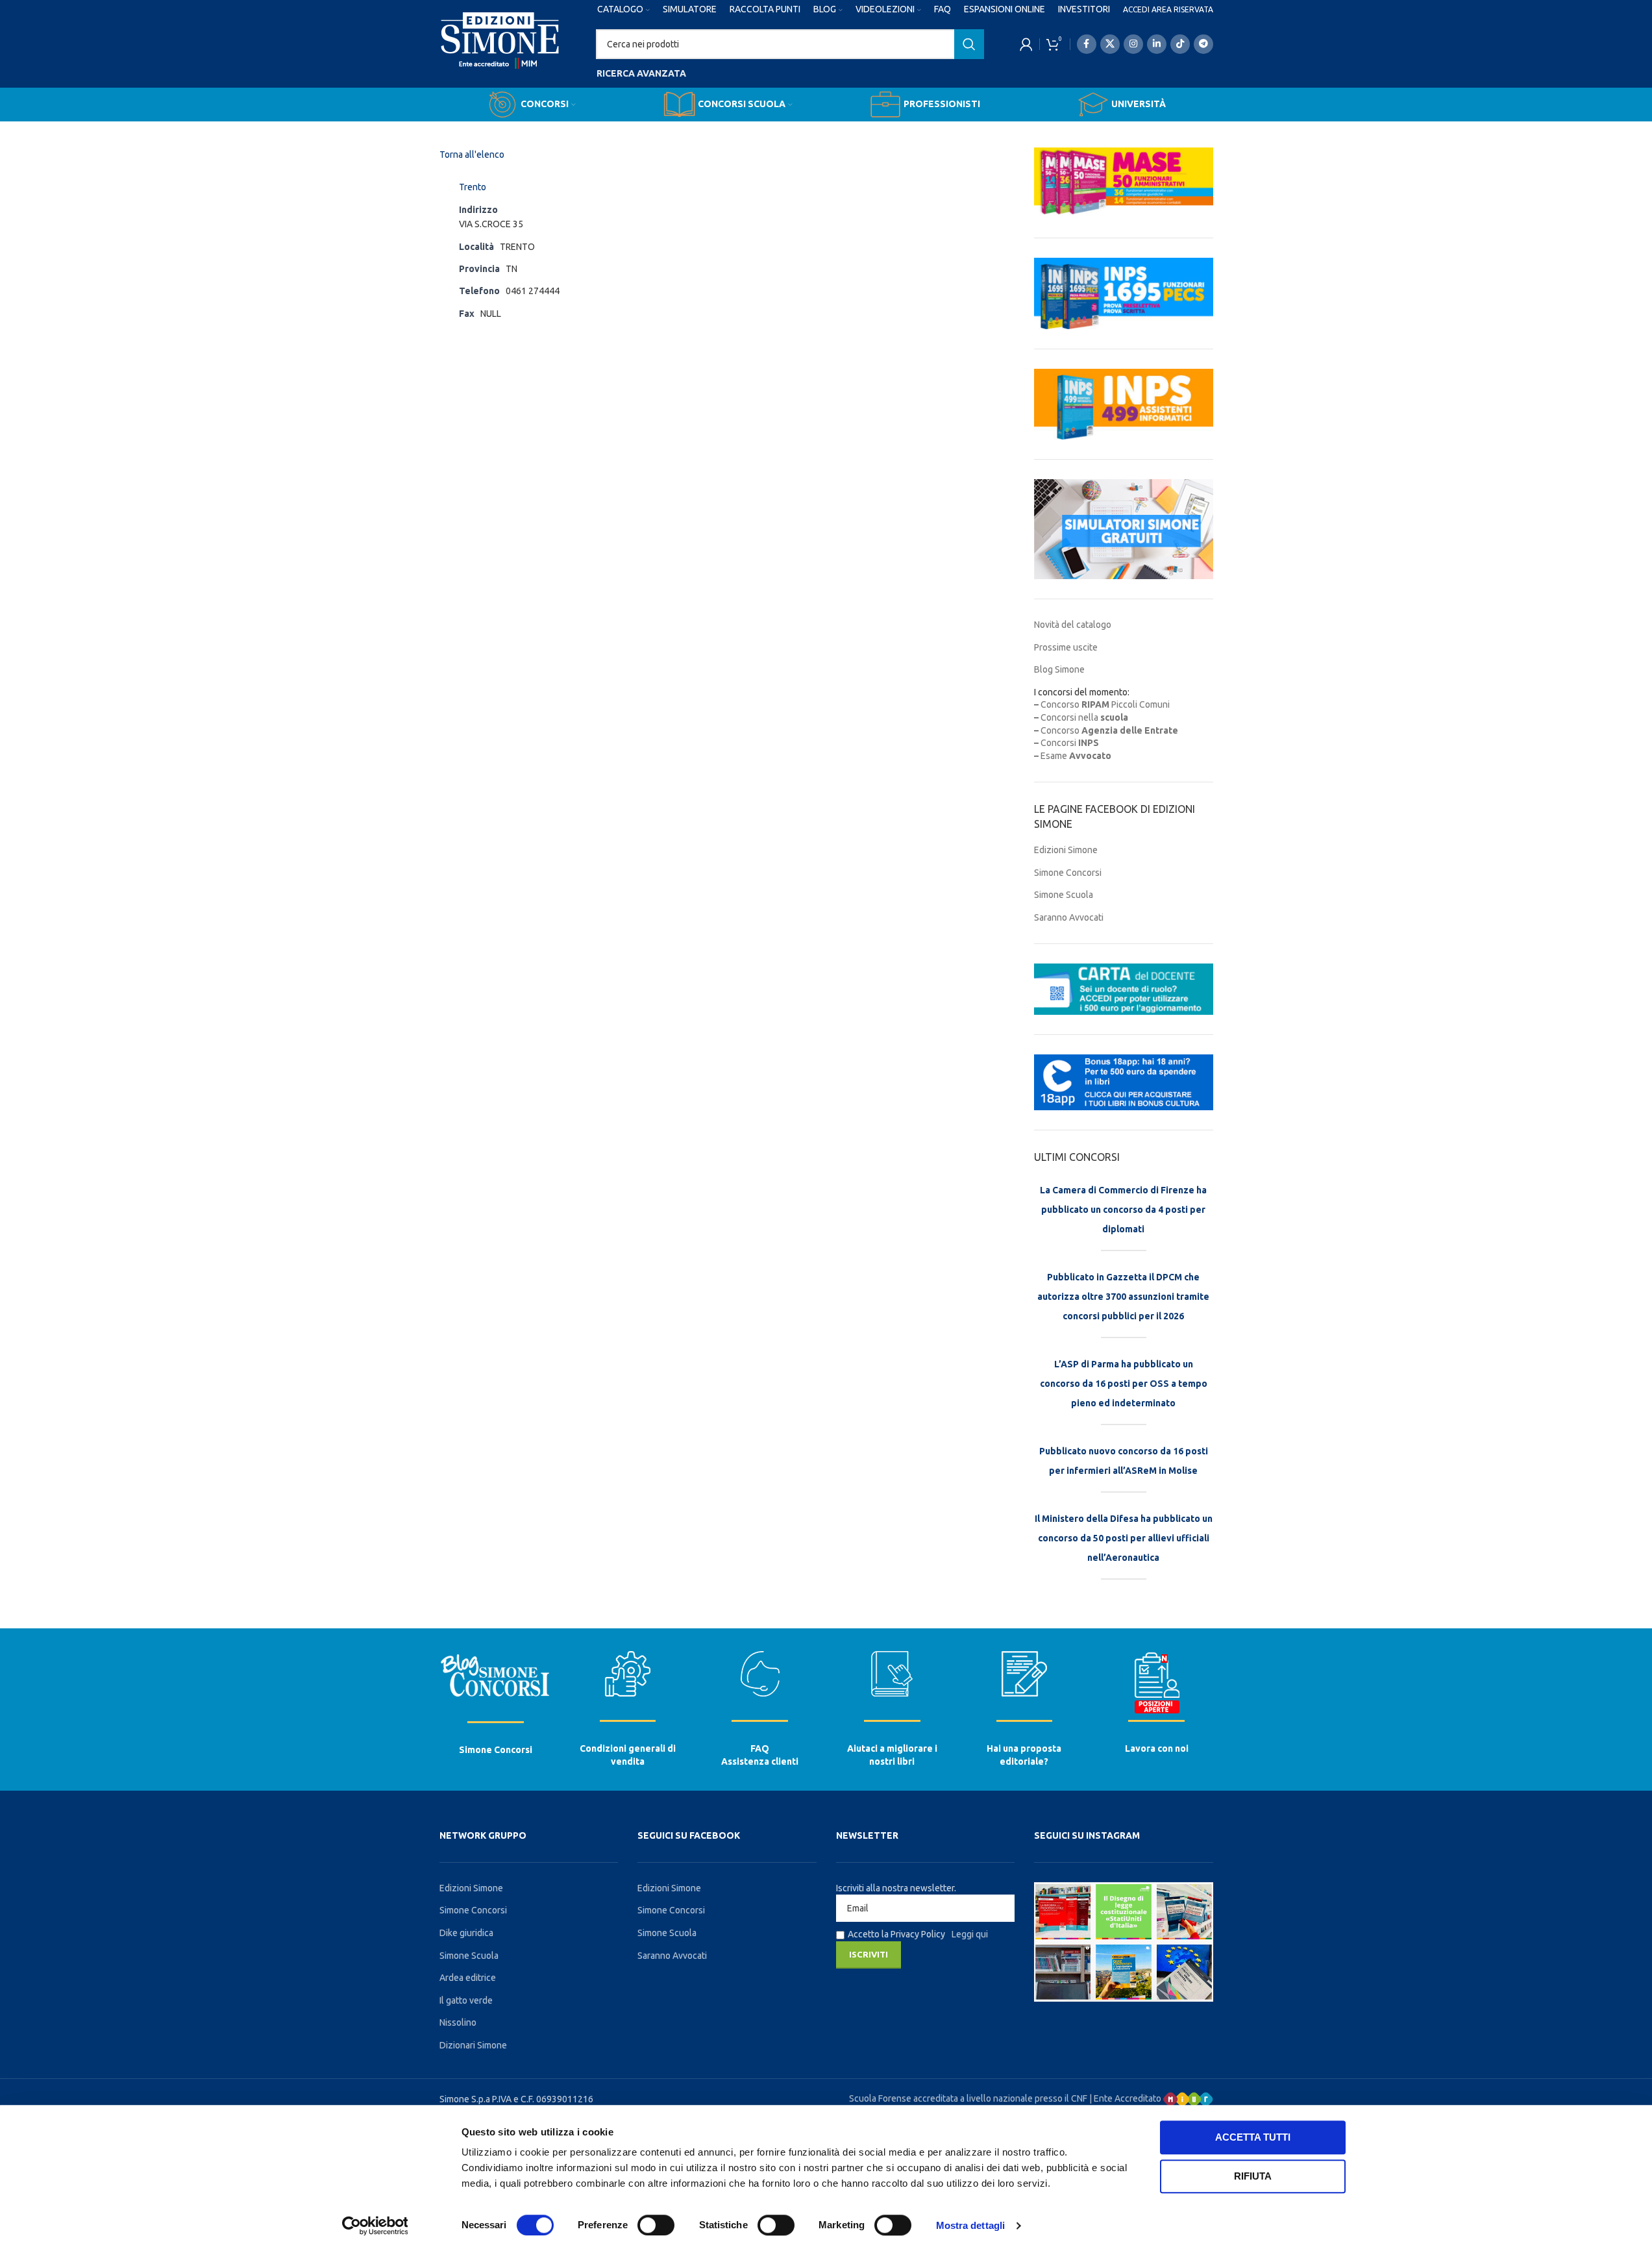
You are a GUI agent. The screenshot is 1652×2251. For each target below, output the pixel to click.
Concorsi (1070, 743)
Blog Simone (1059, 669)
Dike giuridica (466, 1933)
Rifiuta (1253, 2176)
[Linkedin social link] (1157, 44)
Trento (473, 187)
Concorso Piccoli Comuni (1105, 704)
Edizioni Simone (1066, 850)
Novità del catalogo (1073, 625)
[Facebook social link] (1087, 44)
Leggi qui (970, 1934)
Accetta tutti (1253, 2137)
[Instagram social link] (1133, 44)
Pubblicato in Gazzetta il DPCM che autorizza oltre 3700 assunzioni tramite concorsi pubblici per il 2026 (1123, 1297)
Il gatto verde (466, 2000)
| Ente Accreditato (1126, 2098)
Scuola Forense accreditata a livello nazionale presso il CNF (968, 2098)
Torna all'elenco (472, 155)
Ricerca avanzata (641, 73)
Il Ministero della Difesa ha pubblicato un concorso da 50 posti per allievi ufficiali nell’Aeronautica (1124, 1538)
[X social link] (1110, 44)
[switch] (656, 2225)
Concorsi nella (1084, 717)
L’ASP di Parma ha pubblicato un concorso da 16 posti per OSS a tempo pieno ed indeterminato (1124, 1384)
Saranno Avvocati (1069, 917)
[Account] (1026, 44)
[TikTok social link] (1180, 44)
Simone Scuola (1064, 895)
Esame (1076, 756)
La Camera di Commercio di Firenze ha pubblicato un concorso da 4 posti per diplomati (1123, 1210)
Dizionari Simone (473, 2045)
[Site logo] (500, 53)
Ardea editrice (468, 1978)
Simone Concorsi (1068, 873)
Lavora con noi (1157, 1748)
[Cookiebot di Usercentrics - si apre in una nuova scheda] (375, 2226)
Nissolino (458, 2022)
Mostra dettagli (971, 2225)
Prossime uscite (1066, 647)
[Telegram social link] (1203, 44)
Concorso (1109, 730)
